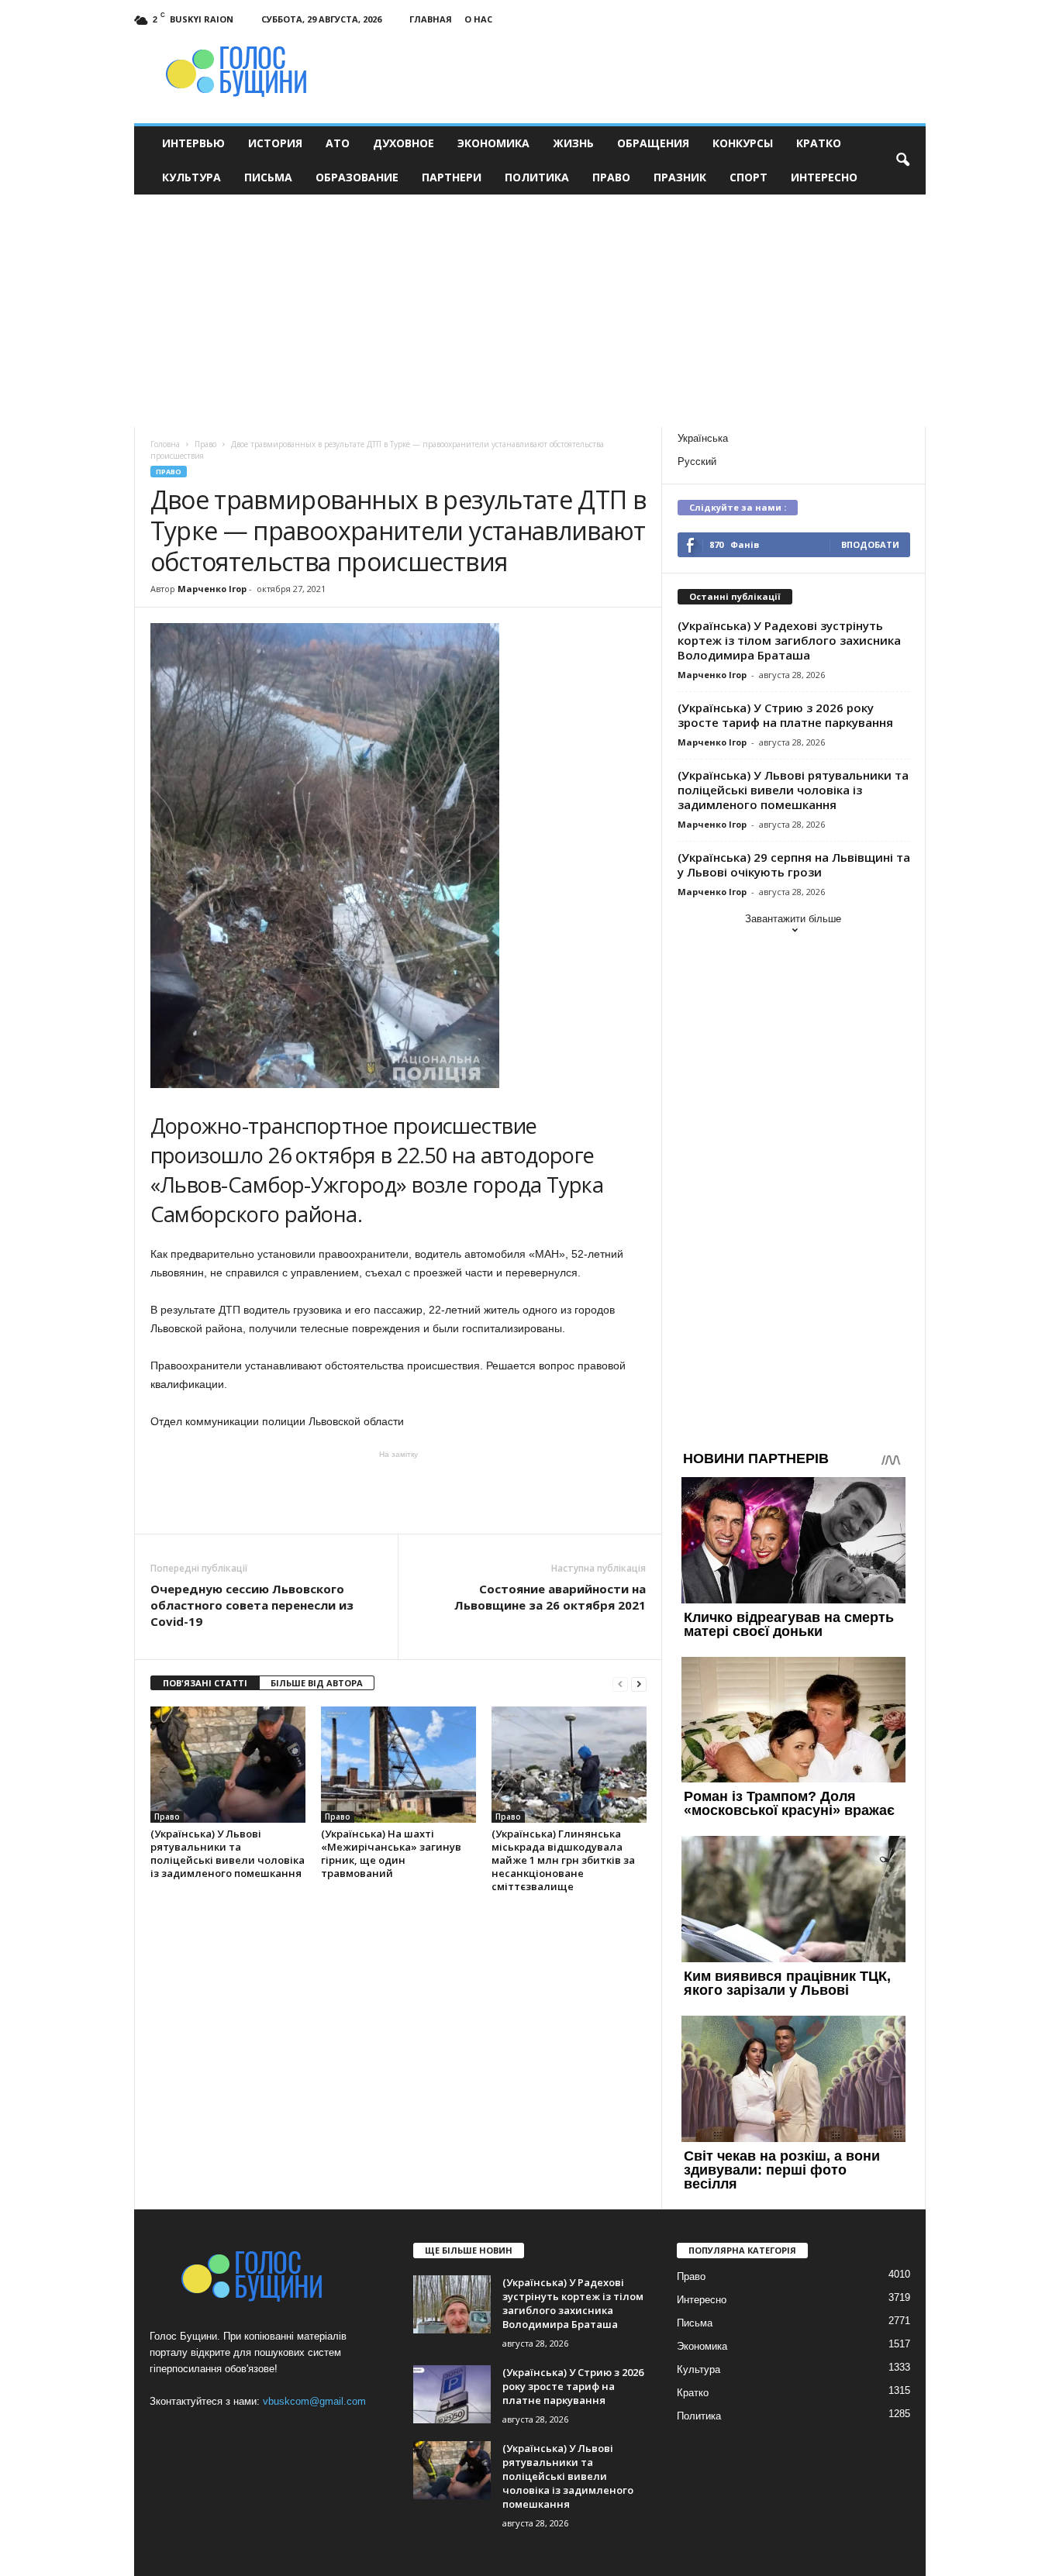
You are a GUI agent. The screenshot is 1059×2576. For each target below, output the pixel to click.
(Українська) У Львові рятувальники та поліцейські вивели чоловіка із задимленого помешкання (228, 1853)
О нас (478, 19)
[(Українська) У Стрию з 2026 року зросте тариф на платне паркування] (452, 2394)
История (275, 143)
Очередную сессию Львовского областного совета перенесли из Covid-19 (252, 1605)
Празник (680, 177)
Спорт (749, 177)
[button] (902, 160)
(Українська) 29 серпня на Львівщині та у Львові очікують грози (794, 864)
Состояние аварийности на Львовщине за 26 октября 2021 (550, 1597)
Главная (431, 19)
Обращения (653, 143)
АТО (338, 143)
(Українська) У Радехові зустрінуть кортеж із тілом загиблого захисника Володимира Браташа (789, 640)
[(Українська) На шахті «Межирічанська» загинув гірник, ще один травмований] (398, 1765)
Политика (537, 177)
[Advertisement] (530, 311)
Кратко (819, 143)
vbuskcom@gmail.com (314, 2401)
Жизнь (573, 143)
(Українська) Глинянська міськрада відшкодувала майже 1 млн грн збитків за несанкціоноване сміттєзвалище (563, 1860)
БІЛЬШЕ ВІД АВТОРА (317, 1683)
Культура (191, 177)
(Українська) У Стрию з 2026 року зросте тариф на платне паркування (785, 715)
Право (611, 177)
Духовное (404, 143)
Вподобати (870, 544)
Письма (268, 177)
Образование (357, 177)
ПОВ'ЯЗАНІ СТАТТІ (205, 1683)
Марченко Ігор (212, 589)
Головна (165, 444)
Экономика (493, 143)
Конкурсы (743, 143)
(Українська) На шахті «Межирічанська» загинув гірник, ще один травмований (391, 1853)
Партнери (452, 177)
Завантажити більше (793, 919)
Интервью (193, 143)
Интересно (824, 177)
